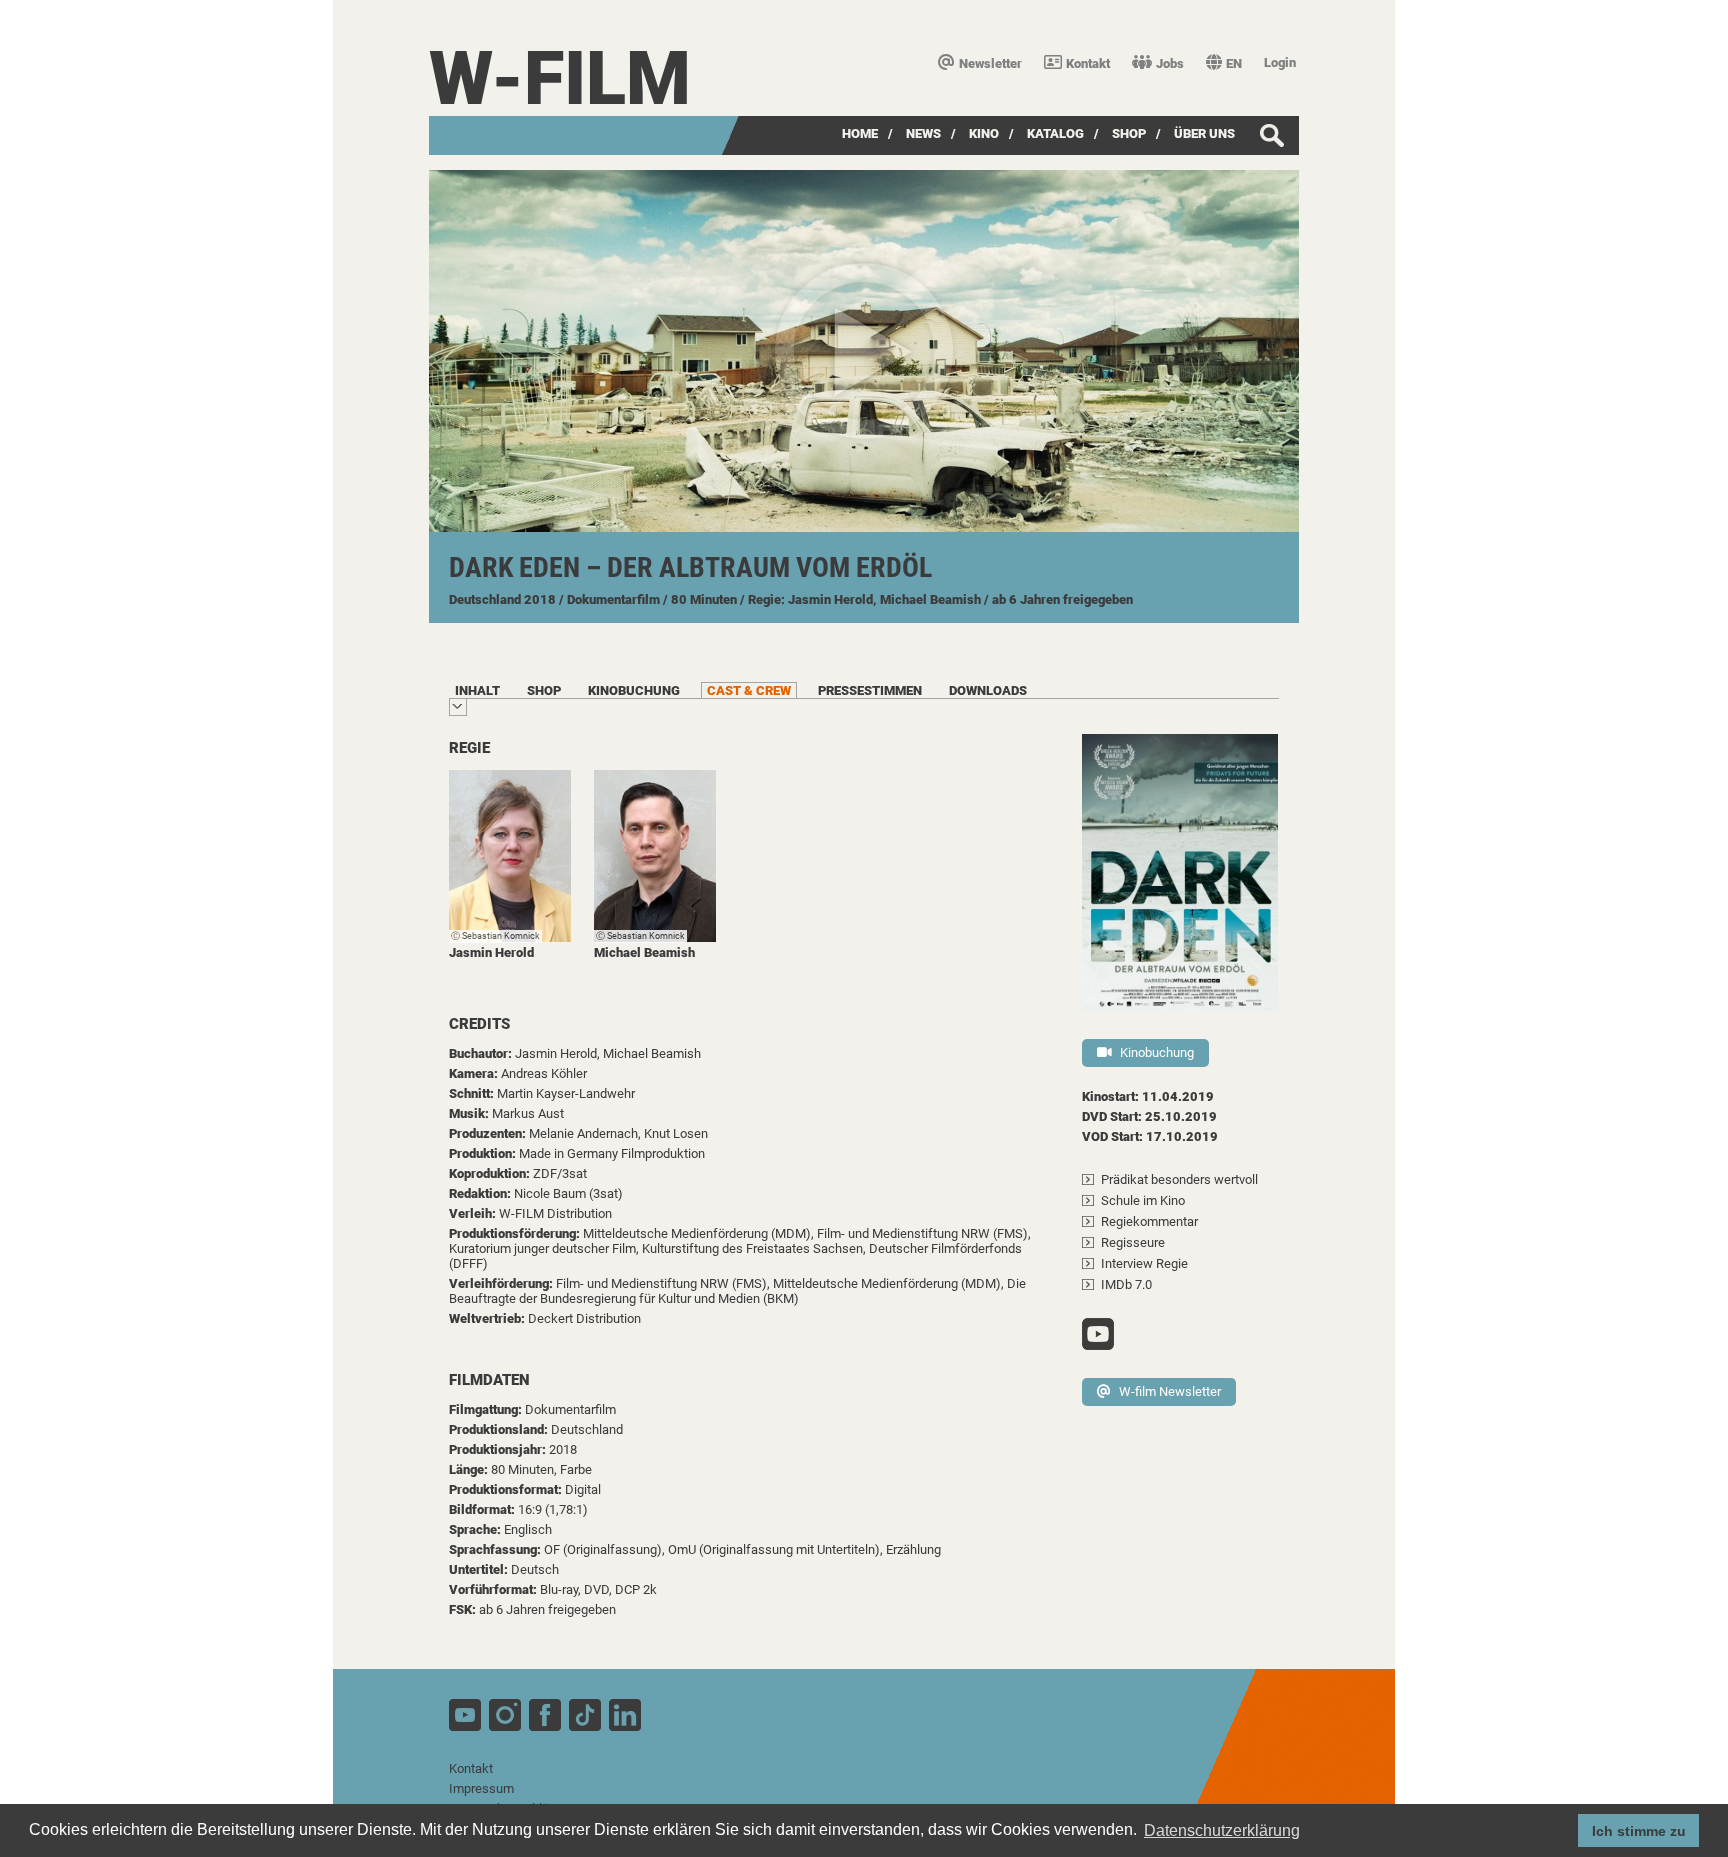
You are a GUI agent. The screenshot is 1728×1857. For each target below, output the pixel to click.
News (923, 133)
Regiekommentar (1149, 1221)
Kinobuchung (1157, 1052)
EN (1234, 63)
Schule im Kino (1143, 1200)
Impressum (481, 1788)
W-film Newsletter (1170, 1391)
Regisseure (1133, 1242)
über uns (1204, 133)
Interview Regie (1144, 1263)
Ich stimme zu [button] (1639, 1831)
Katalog (1055, 133)
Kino (984, 133)
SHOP (1129, 133)
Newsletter (990, 63)
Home (860, 133)
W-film (560, 78)
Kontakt (1088, 63)
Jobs (1170, 63)
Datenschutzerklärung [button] (1222, 1830)
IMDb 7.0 (1126, 1284)
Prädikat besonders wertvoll (1179, 1179)
